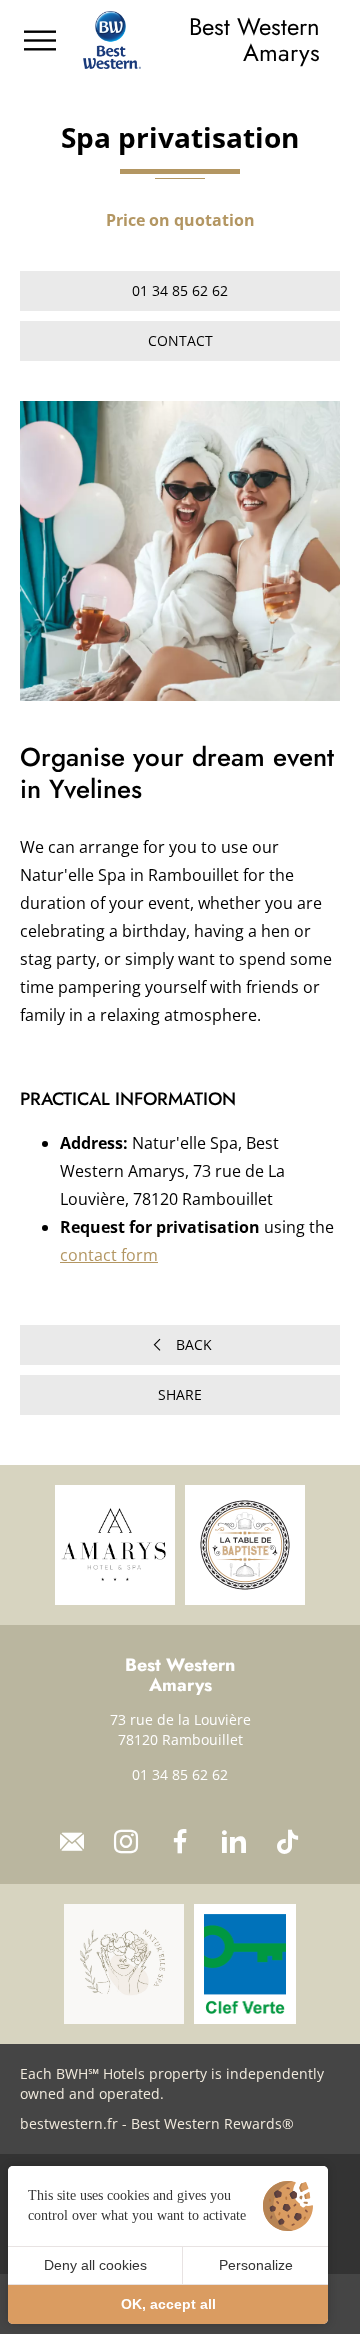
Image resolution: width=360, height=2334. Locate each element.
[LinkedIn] (234, 1842)
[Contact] (72, 1842)
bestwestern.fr (69, 2123)
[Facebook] (180, 1842)
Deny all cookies (95, 2265)
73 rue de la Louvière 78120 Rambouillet (180, 1729)
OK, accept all (168, 2304)
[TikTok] (288, 1842)
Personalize (256, 2265)
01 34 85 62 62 (180, 1774)
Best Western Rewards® (212, 2123)
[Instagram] (126, 1842)
